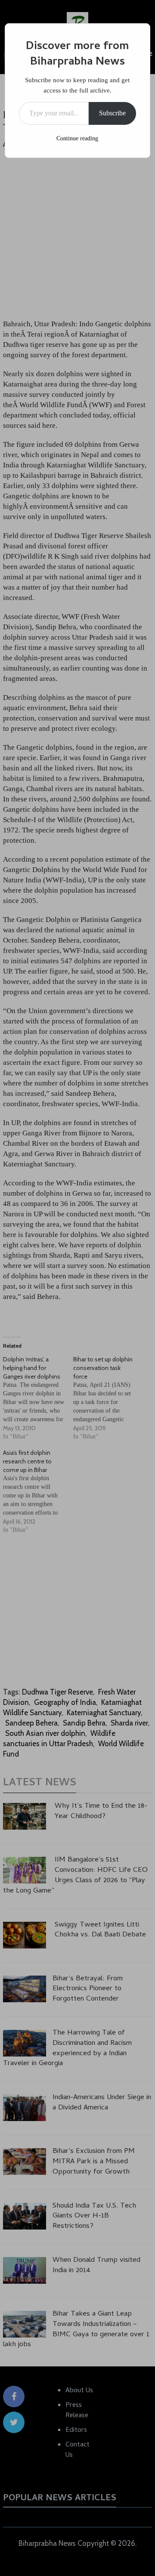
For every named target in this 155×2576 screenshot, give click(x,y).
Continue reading (77, 138)
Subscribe (112, 113)
